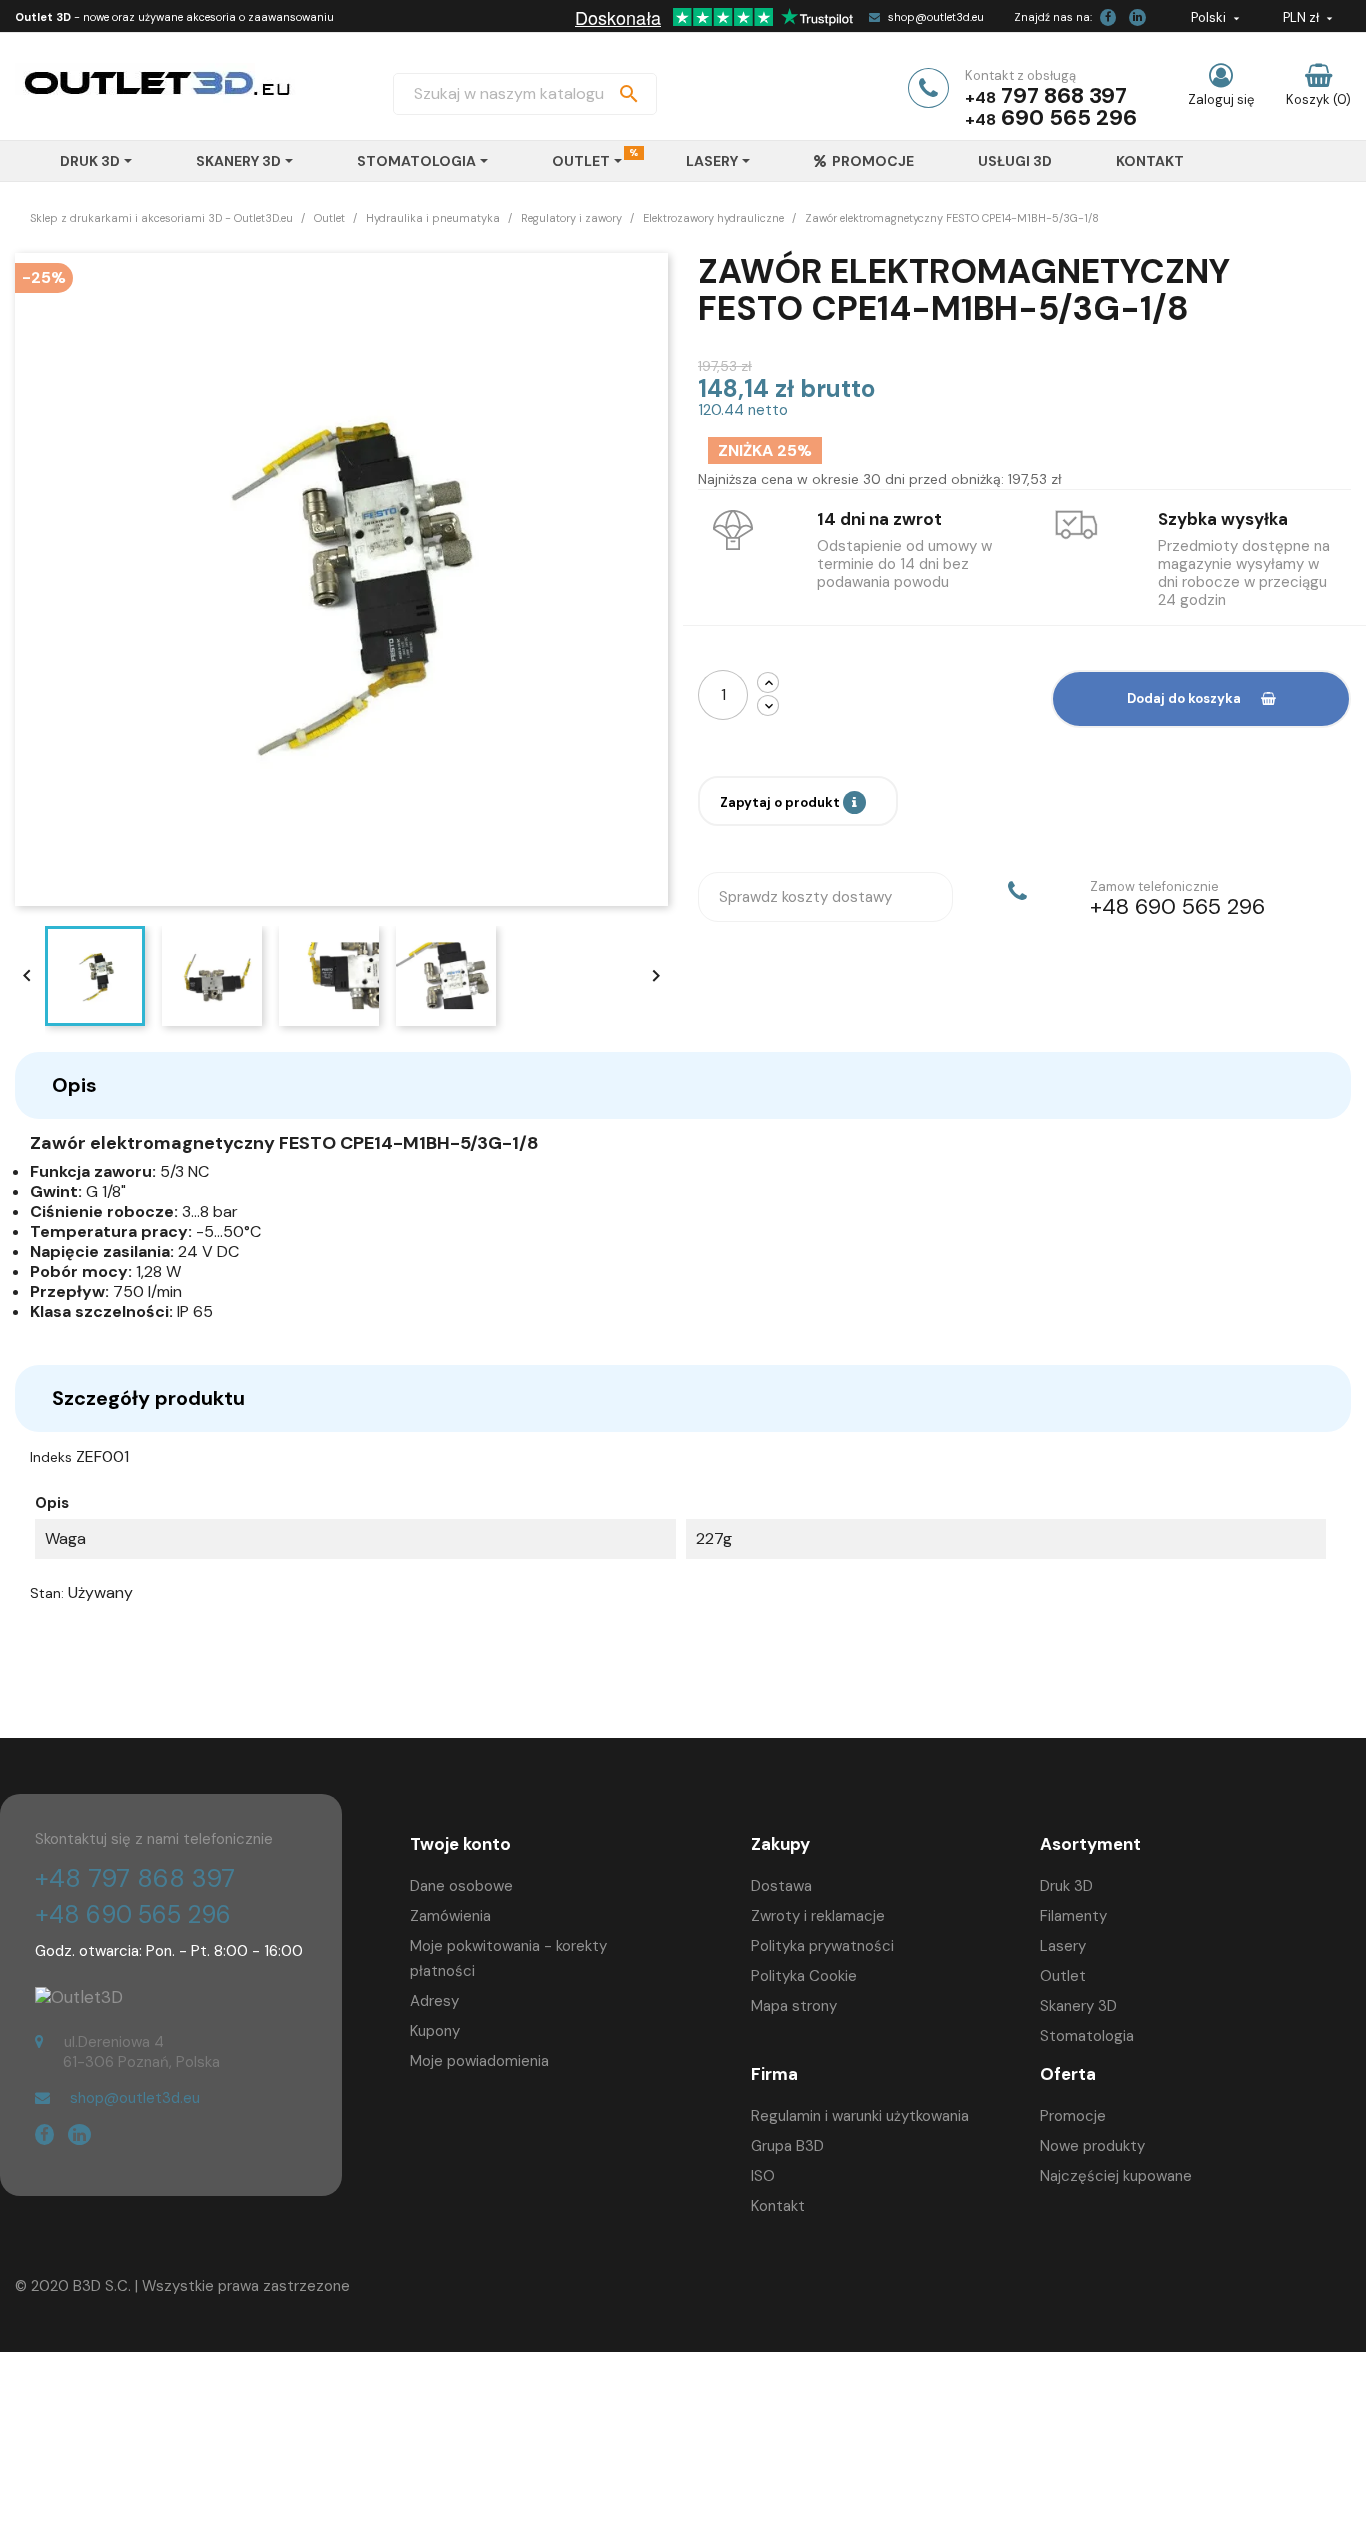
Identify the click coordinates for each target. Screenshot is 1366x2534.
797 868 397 (1064, 95)
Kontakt (778, 2206)
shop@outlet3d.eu (936, 17)
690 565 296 (1069, 117)
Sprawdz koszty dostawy (805, 897)
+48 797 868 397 (135, 1878)
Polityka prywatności (822, 1946)
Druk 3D (1066, 1886)
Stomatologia (1087, 2036)
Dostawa (781, 1886)
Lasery (1063, 1946)
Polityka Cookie (804, 1976)
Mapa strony (794, 2006)
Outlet (1063, 1976)
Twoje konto (460, 1844)
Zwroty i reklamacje (818, 1916)
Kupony (435, 2031)
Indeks (51, 1457)
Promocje (1073, 2116)
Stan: (47, 1593)
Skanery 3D (1078, 2006)
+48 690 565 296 (133, 1914)
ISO (763, 2176)
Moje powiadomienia (479, 2061)
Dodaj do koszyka (1184, 698)
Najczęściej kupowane (1116, 2176)
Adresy (434, 2001)
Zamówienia (450, 1916)
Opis (74, 1085)
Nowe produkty (1092, 2146)
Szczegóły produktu (148, 1398)
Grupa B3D (787, 2146)
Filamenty (1073, 1916)
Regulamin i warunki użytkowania (860, 2116)
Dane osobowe (461, 1886)
